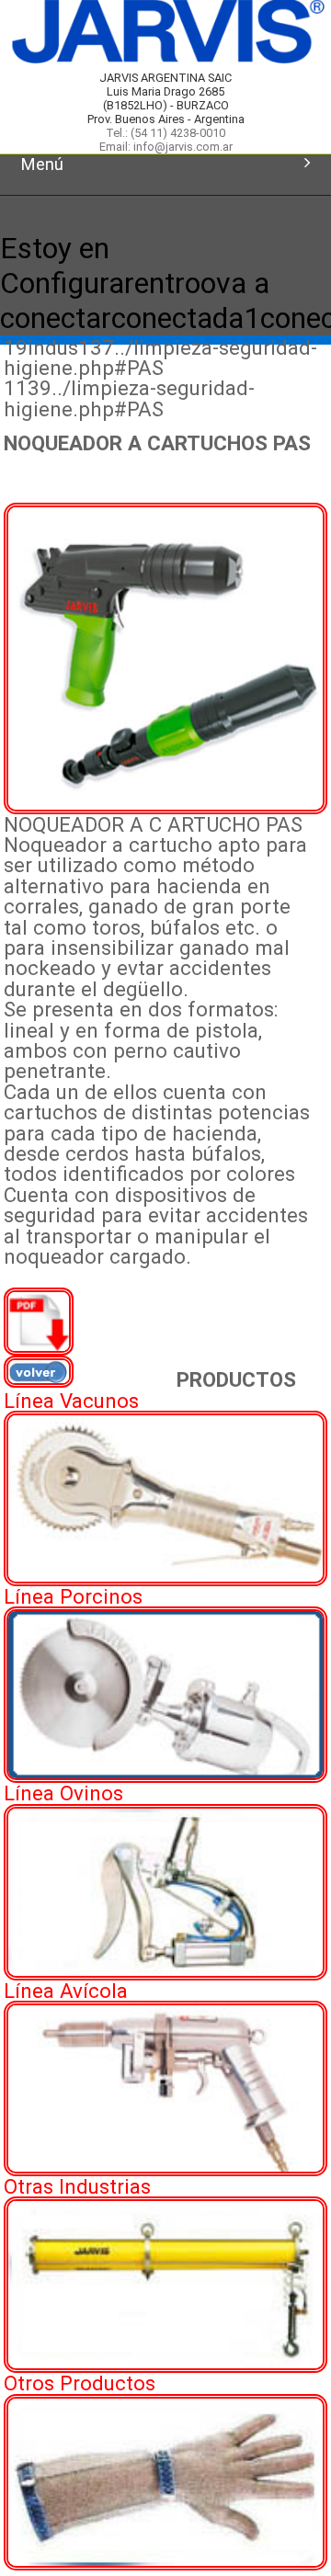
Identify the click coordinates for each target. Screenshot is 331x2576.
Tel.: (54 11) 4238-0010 (165, 133)
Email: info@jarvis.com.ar (166, 147)
